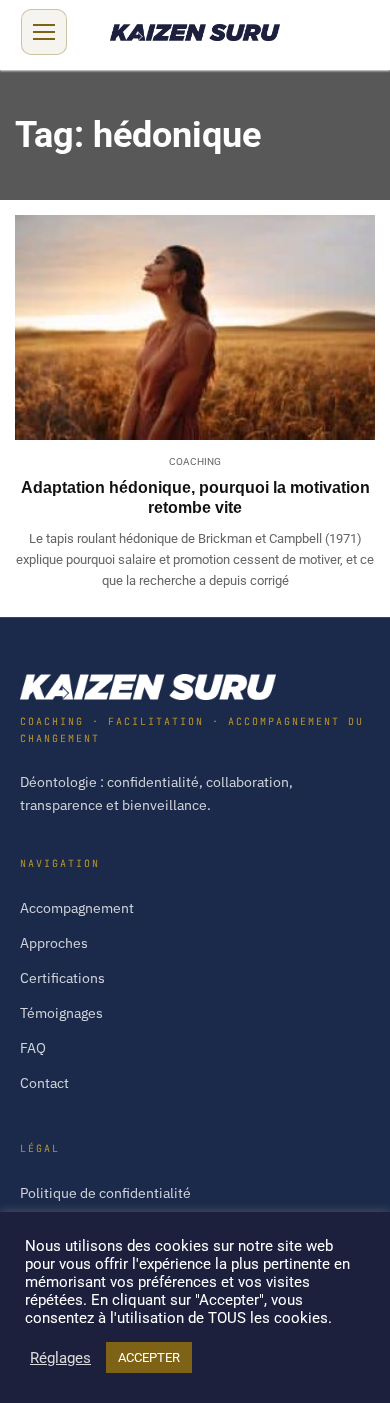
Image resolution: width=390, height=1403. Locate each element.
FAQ (33, 1048)
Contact (44, 1083)
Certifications (62, 978)
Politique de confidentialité (105, 1193)
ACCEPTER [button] (149, 1357)
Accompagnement (77, 908)
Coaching (195, 461)
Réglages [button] (60, 1358)
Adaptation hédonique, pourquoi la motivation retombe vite (195, 497)
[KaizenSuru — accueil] (195, 687)
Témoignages (61, 1013)
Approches (54, 943)
